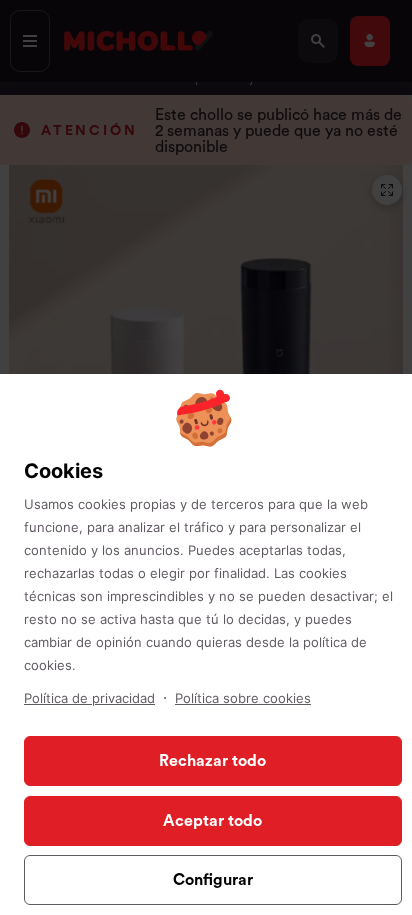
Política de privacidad (89, 698)
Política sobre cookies (243, 698)
